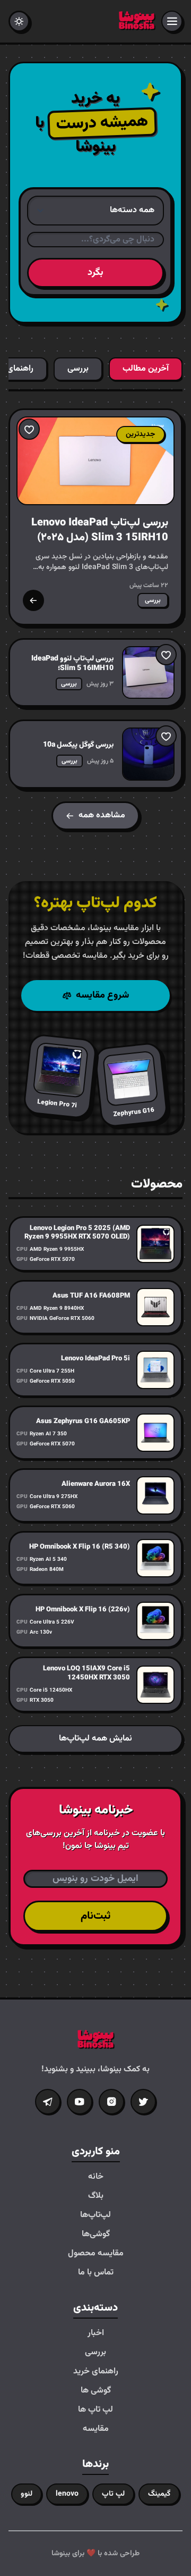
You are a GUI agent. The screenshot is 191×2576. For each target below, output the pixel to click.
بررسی (95, 2353)
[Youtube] (80, 2102)
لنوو (27, 2494)
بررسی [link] (153, 600)
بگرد (95, 273)
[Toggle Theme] (19, 21)
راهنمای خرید (96, 2372)
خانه (96, 2177)
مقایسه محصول (96, 2254)
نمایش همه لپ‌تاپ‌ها (95, 1739)
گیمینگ (159, 2494)
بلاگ (96, 2196)
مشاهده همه (102, 816)
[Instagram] (111, 2102)
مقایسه (96, 2429)
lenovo (67, 2494)
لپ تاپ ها (95, 2410)
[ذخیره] (29, 429)
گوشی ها (96, 2391)
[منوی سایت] (172, 21)
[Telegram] (48, 2102)
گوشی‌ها (96, 2235)
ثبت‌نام (95, 1916)
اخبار (96, 2334)
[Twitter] (143, 2102)
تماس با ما (96, 2273)
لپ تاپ (113, 2494)
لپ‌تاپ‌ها (95, 2215)
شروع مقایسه (102, 996)
